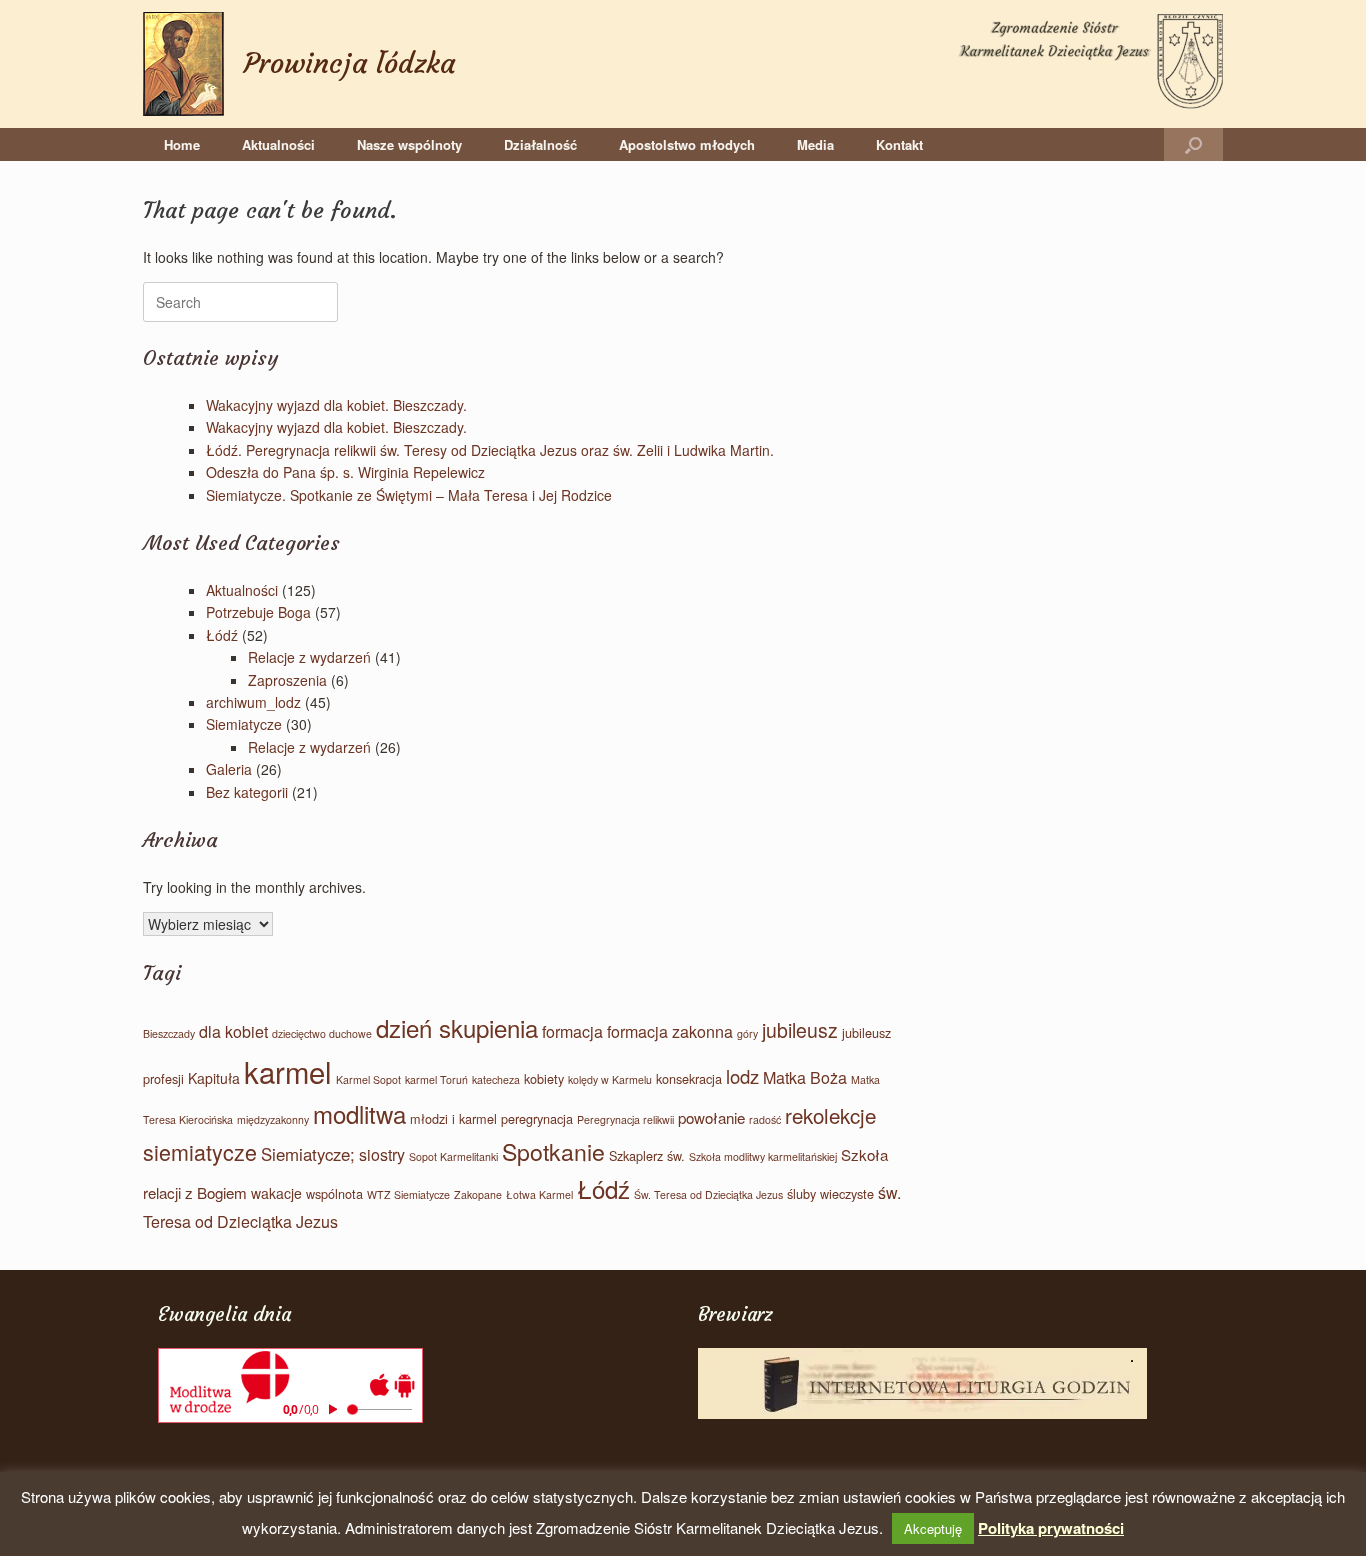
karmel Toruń (436, 1079)
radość (765, 1119)
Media (815, 144)
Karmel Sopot (368, 1079)
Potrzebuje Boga (258, 612)
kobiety (544, 1078)
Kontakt (899, 144)
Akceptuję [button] (933, 1528)
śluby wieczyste (830, 1193)
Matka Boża (805, 1077)
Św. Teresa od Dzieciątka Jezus (708, 1194)
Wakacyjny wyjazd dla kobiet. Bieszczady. (336, 405)
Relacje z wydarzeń (309, 657)
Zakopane (478, 1194)
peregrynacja (537, 1118)
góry (747, 1033)
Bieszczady (169, 1033)
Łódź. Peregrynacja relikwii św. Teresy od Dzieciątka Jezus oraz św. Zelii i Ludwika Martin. (490, 450)
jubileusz (800, 1030)
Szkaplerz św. (647, 1155)
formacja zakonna (670, 1031)
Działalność (540, 144)
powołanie (711, 1117)
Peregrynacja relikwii (625, 1119)
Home (182, 144)
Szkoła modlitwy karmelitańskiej (763, 1156)
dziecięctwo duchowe (322, 1033)
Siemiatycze (244, 724)
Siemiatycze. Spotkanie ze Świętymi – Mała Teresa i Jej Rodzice (409, 495)
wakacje (276, 1193)
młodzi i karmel (453, 1118)
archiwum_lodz (253, 702)
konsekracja (689, 1078)
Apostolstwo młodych (687, 144)
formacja (572, 1031)
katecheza (496, 1079)
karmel (288, 1071)
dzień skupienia (457, 1027)
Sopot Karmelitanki (453, 1156)
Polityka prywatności (1051, 1528)
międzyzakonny (273, 1119)
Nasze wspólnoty (409, 144)
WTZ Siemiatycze (408, 1194)
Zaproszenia (287, 680)
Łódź (222, 635)
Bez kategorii (247, 792)
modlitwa (359, 1113)
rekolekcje (830, 1115)
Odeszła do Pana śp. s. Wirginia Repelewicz (345, 472)
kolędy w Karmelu (610, 1079)
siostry (382, 1154)
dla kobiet (233, 1031)
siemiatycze (200, 1151)
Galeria (229, 769)
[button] (1193, 144)
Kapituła (214, 1078)
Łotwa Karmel (539, 1194)
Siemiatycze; (308, 1154)
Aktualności (278, 144)
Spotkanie (553, 1151)
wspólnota (334, 1193)
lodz (742, 1076)
